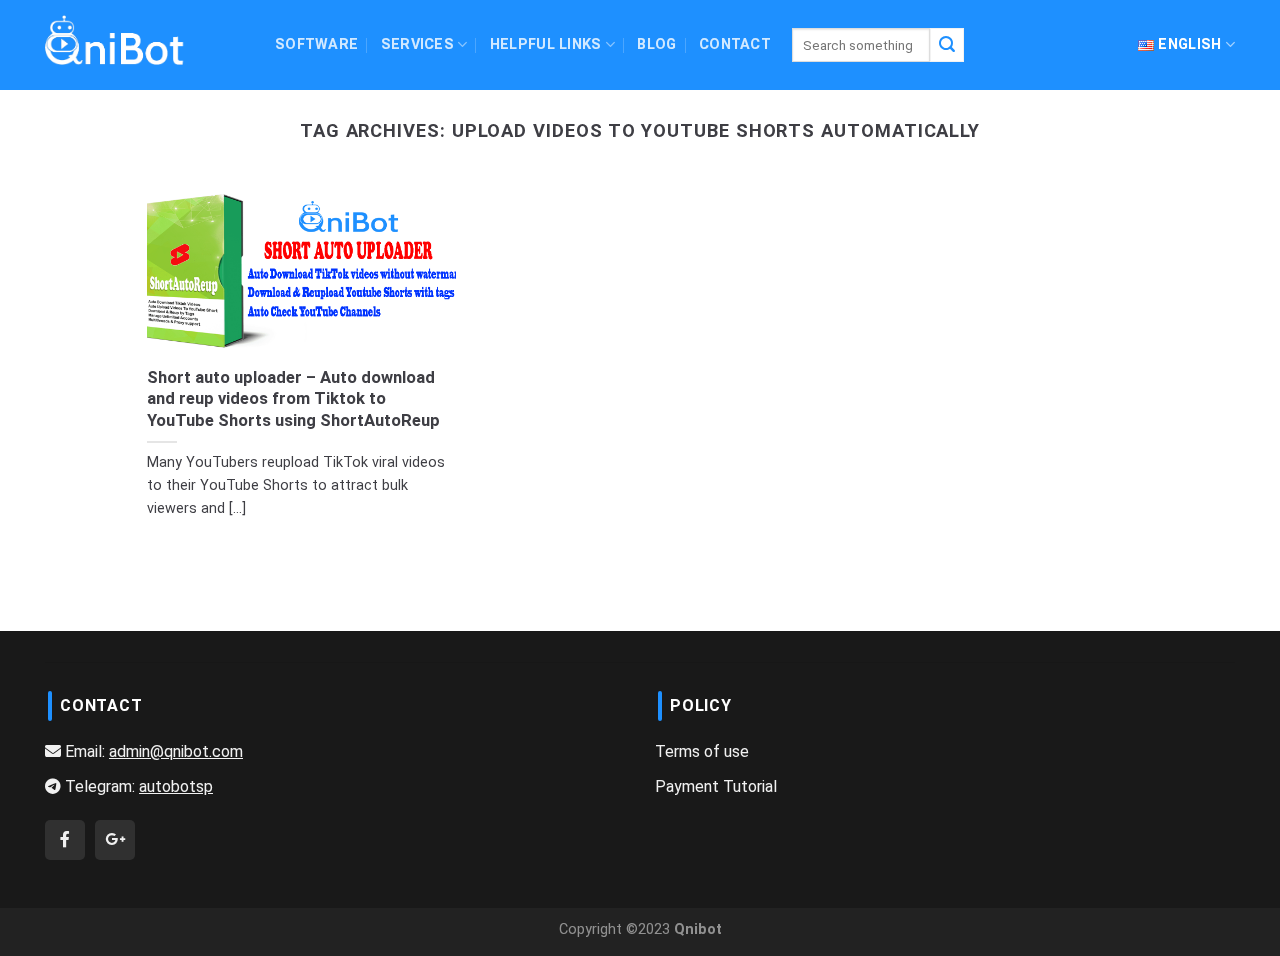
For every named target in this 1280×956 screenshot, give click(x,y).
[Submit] (947, 45)
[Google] (115, 839)
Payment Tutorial (716, 786)
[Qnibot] (65, 839)
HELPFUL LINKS (546, 44)
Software (316, 44)
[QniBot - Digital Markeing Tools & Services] (115, 39)
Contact (735, 44)
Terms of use (702, 751)
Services (417, 44)
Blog (656, 44)
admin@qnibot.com (176, 751)
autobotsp (176, 786)
